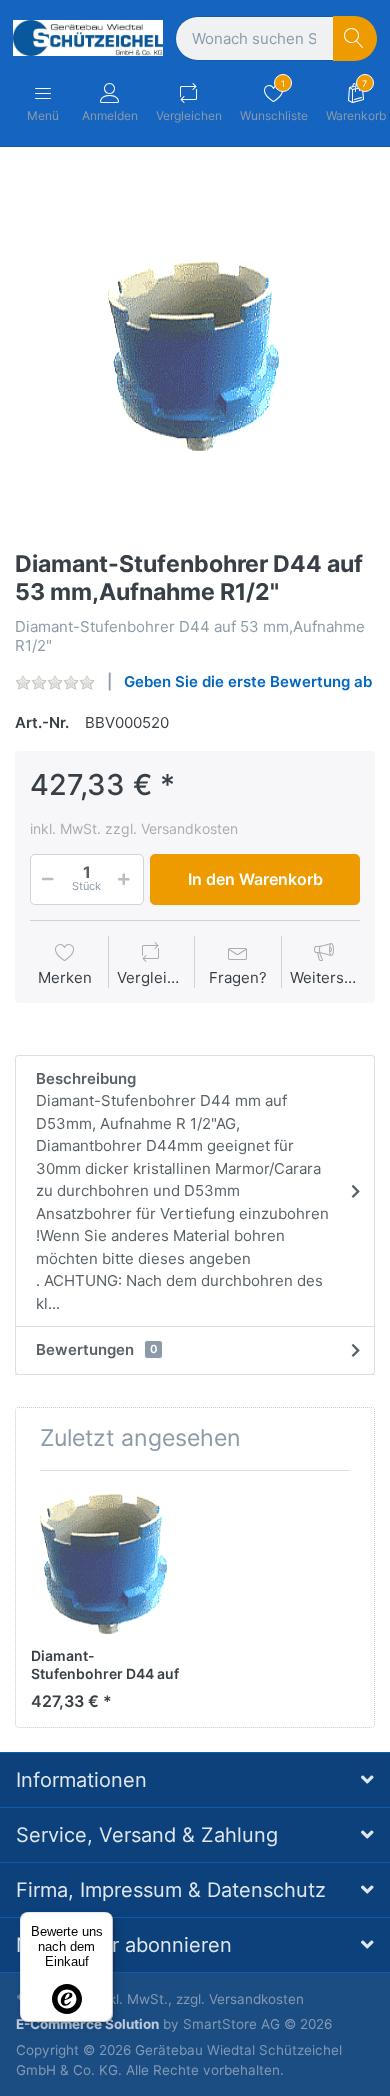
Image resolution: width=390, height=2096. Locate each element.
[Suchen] (355, 38)
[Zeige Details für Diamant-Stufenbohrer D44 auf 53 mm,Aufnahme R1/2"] (105, 1560)
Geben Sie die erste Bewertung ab (248, 681)
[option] (195, 351)
